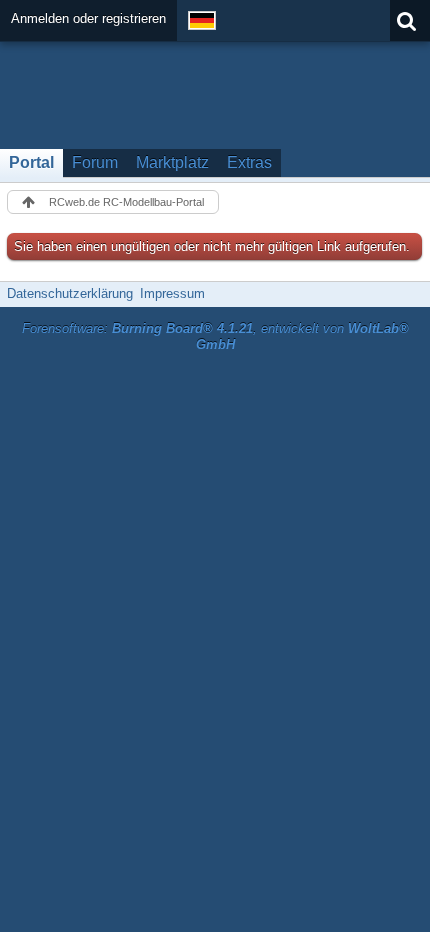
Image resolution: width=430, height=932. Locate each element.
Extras (249, 162)
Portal (31, 162)
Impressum (172, 293)
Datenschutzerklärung (70, 293)
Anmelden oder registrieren (88, 18)
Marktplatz (172, 162)
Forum (95, 162)
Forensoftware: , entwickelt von (215, 337)
